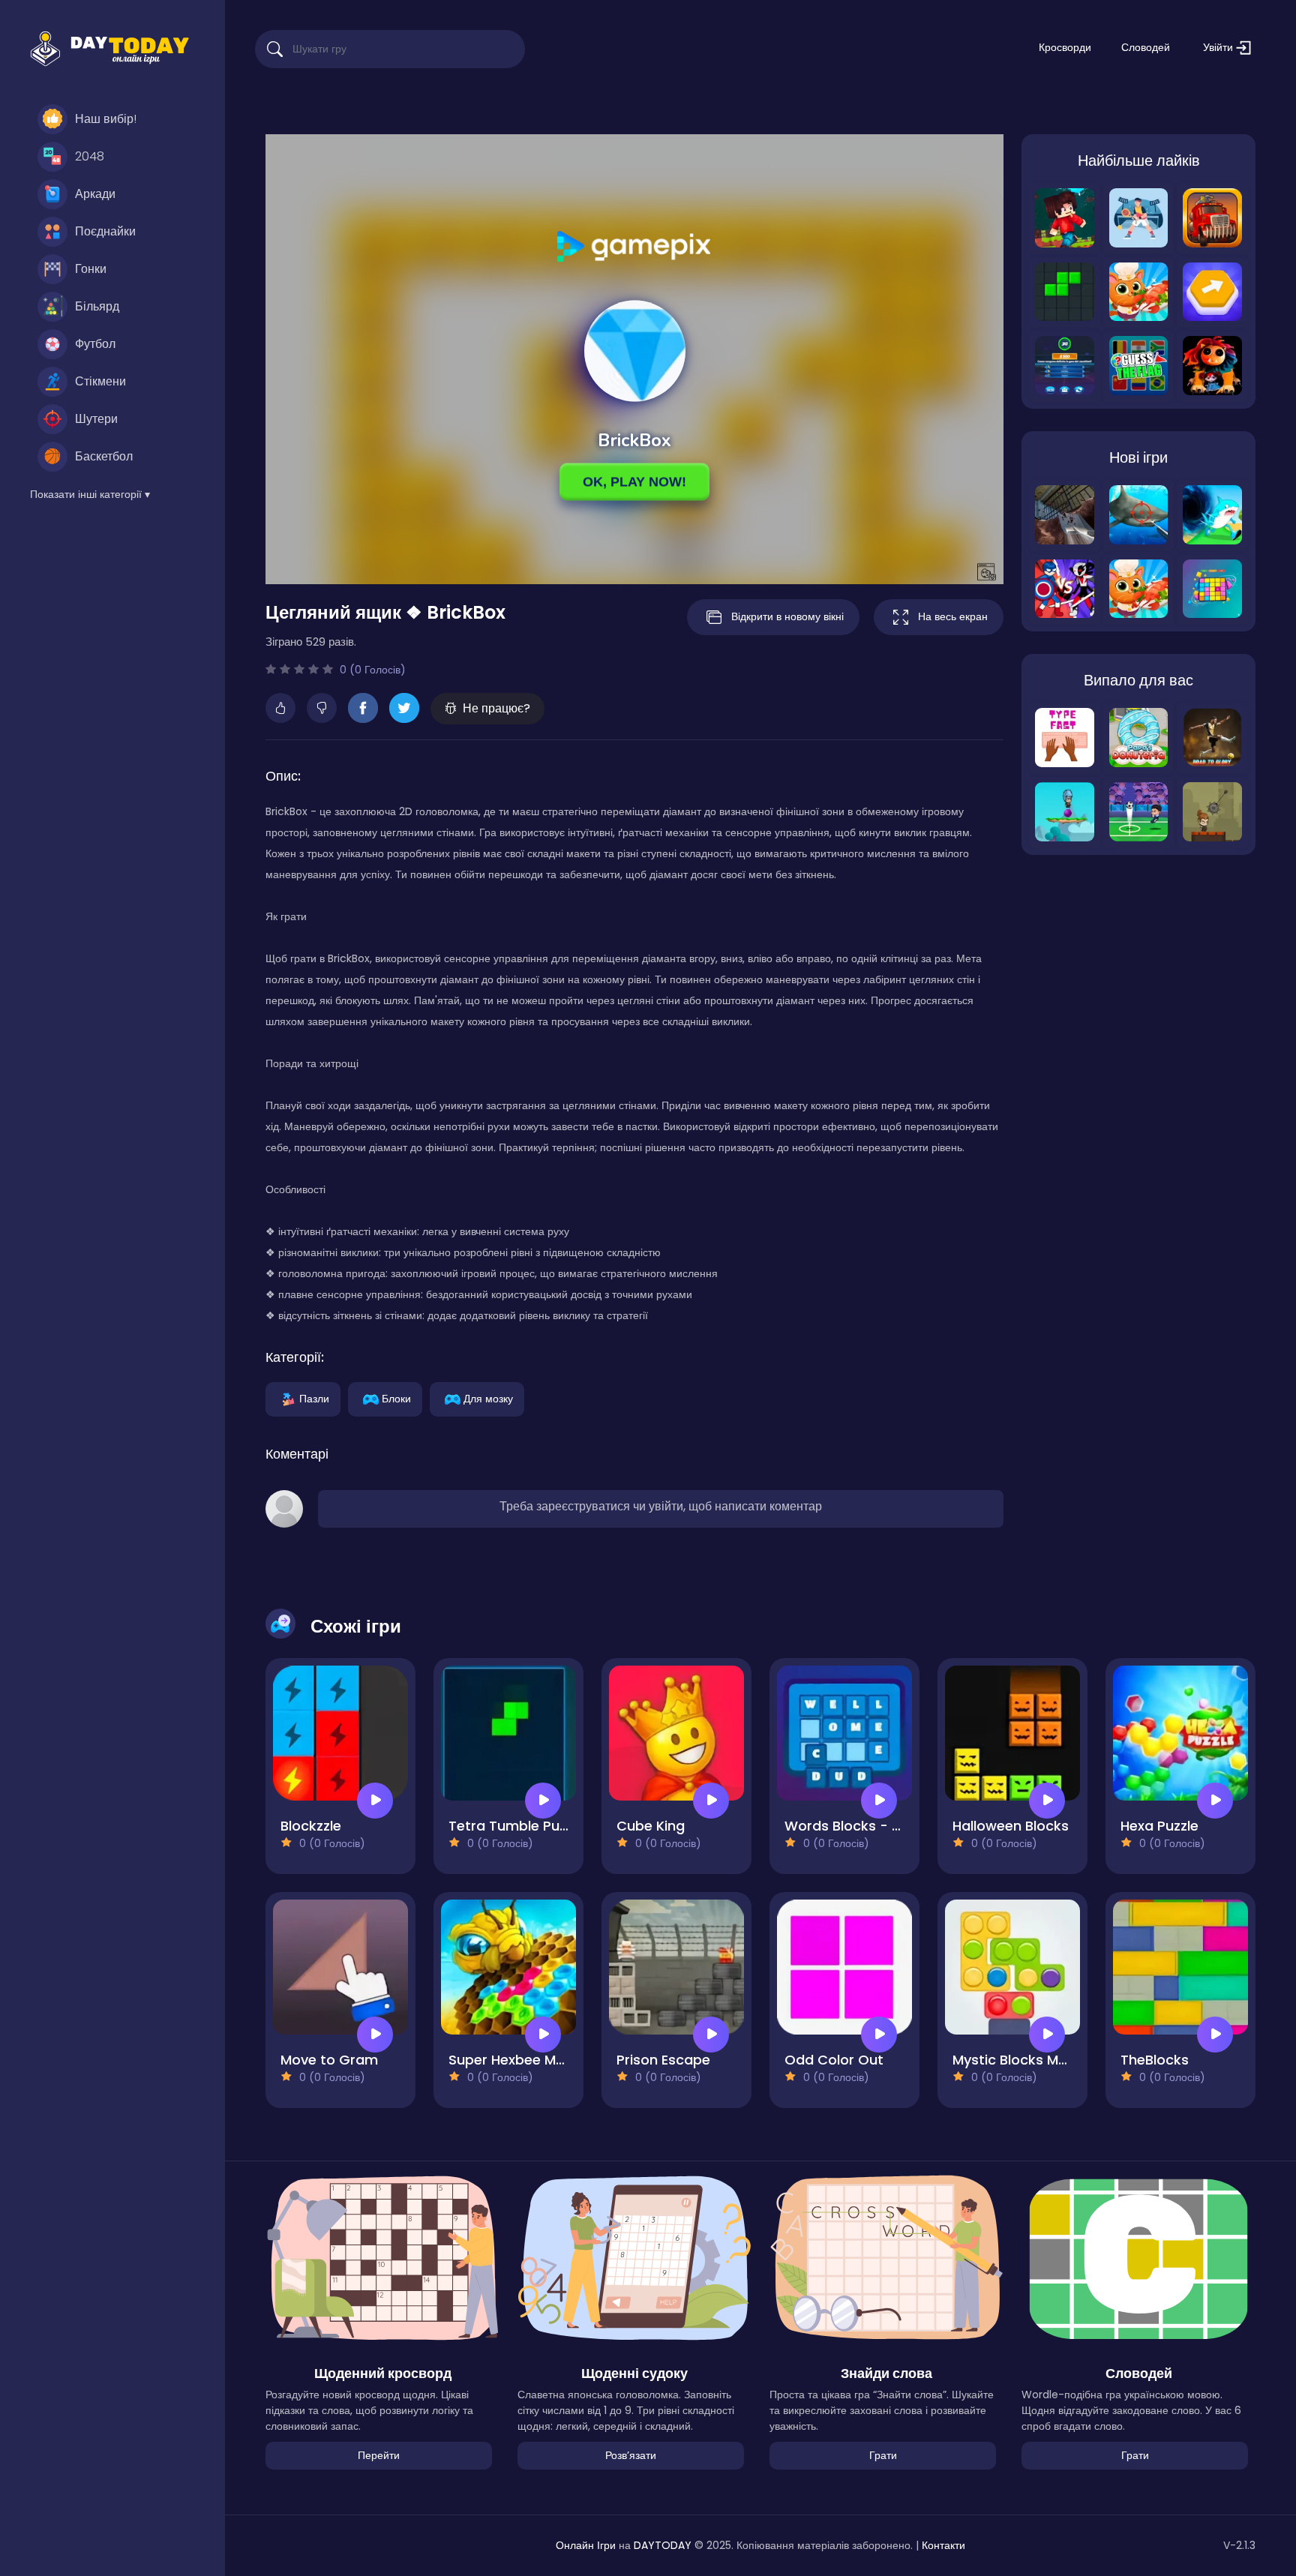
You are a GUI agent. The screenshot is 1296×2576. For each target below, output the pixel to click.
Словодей (1146, 47)
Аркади (95, 194)
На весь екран (953, 616)
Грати (883, 2455)
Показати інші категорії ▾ (90, 494)
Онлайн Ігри (586, 2545)
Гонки (91, 269)
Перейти (379, 2455)
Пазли (314, 1398)
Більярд (97, 306)
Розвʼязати (631, 2455)
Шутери (96, 419)
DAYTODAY (663, 2545)
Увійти (1219, 47)
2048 (90, 156)
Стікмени (100, 381)
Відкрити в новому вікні (787, 616)
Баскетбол (104, 456)
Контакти (943, 2545)
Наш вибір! (106, 119)
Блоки (396, 1398)
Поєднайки (105, 231)
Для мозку (488, 1398)
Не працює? (496, 708)
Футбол (95, 344)
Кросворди (1065, 47)
